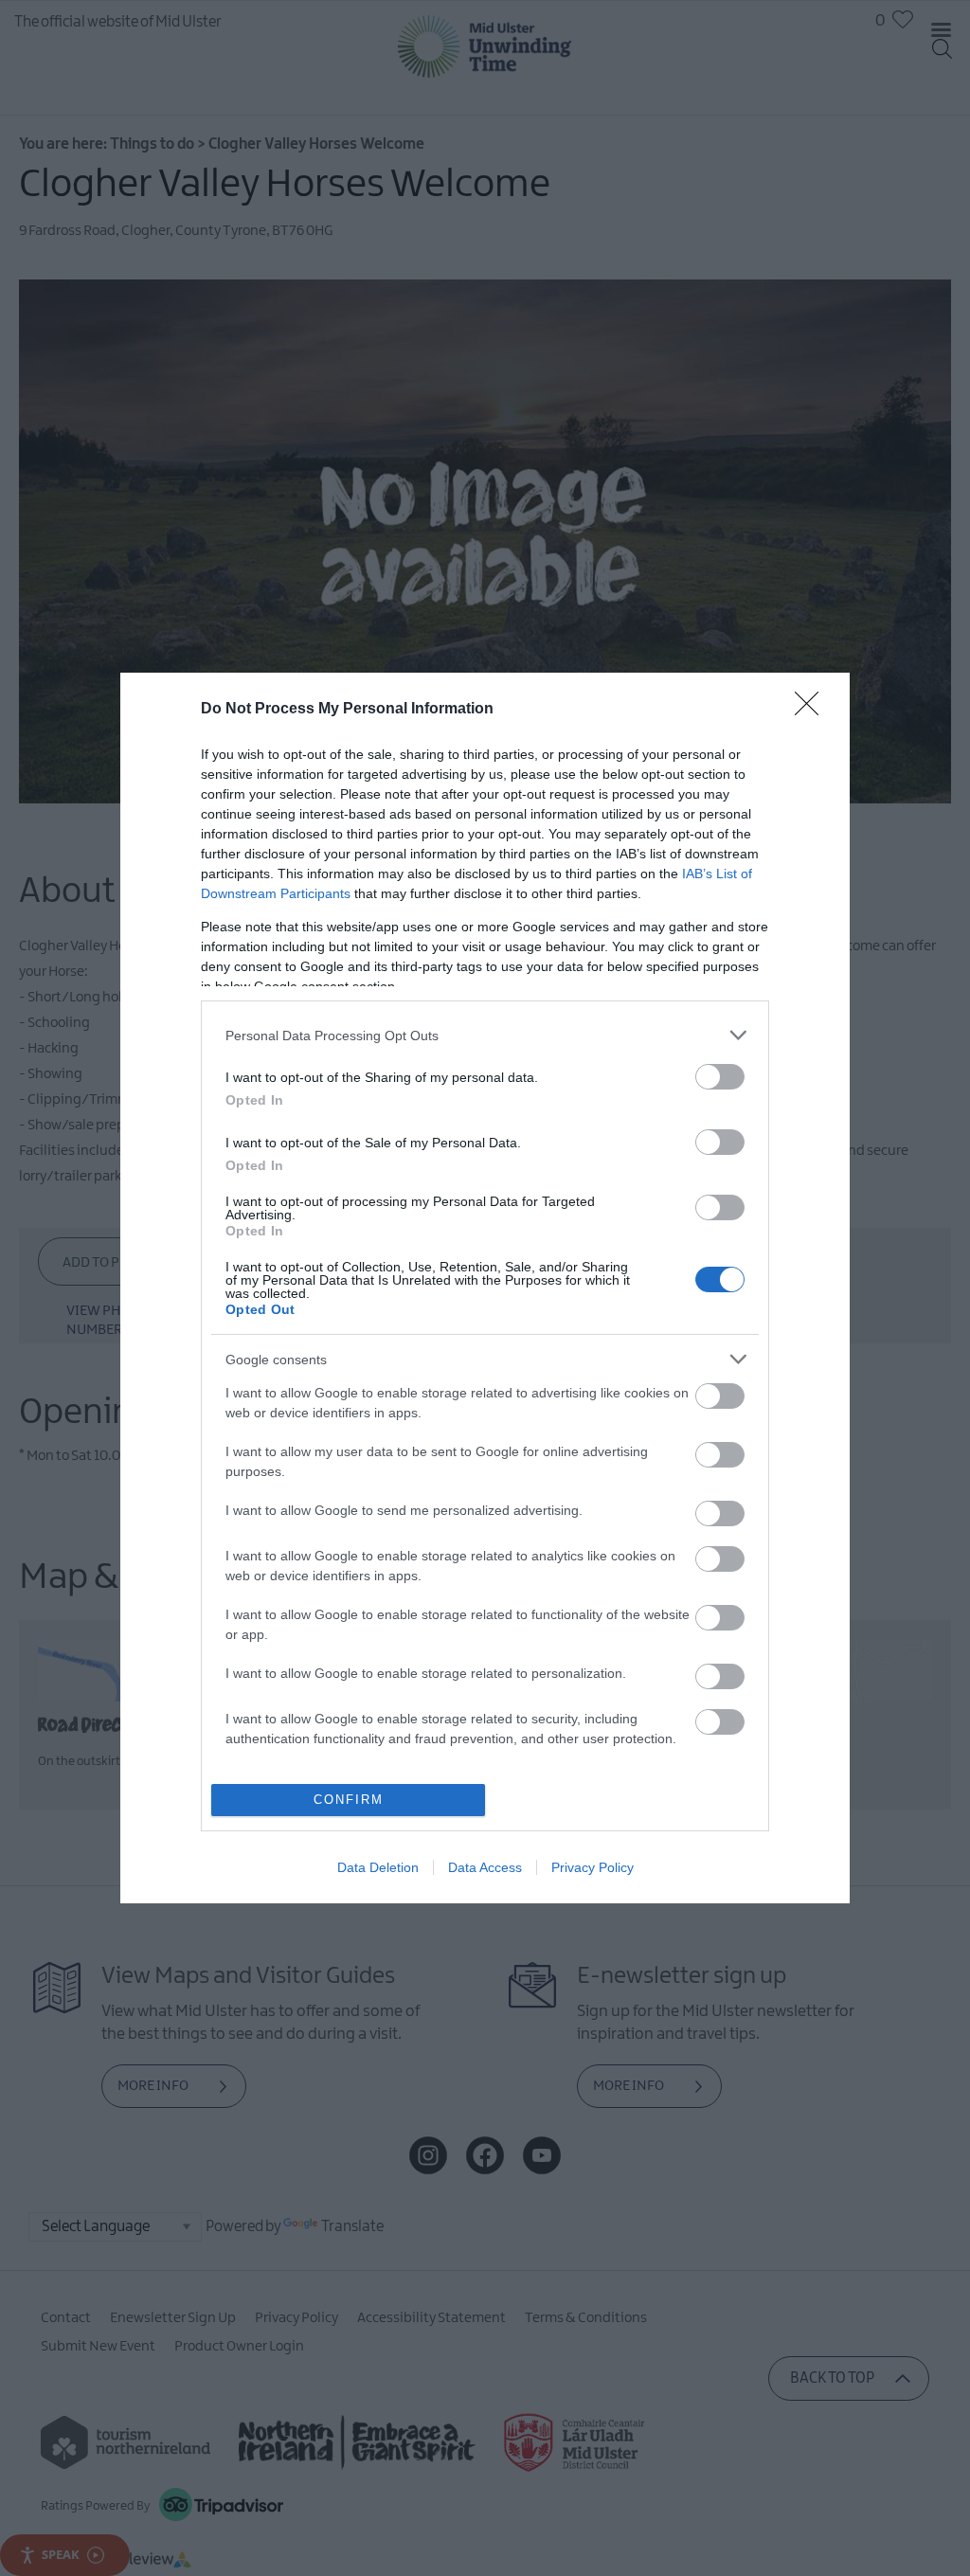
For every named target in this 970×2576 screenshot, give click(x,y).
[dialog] (485, 1288)
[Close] (813, 710)
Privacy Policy (593, 1867)
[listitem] (485, 1035)
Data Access (485, 1867)
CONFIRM (349, 1800)
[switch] (720, 1077)
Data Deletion (378, 1867)
